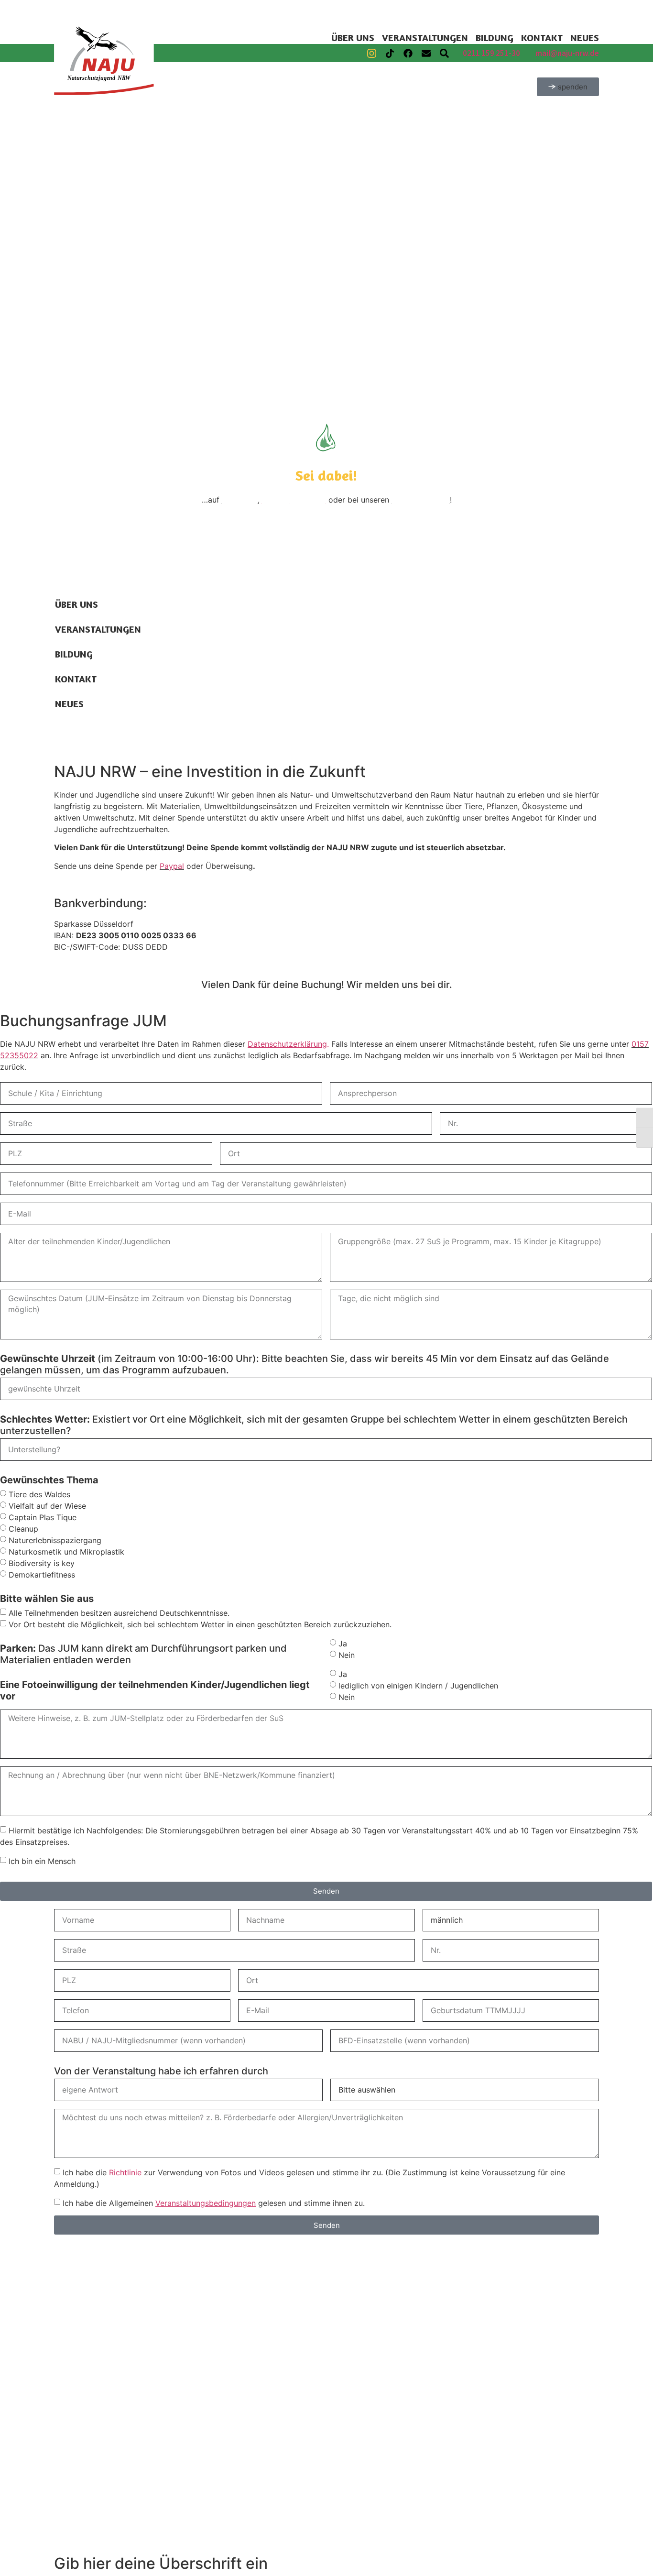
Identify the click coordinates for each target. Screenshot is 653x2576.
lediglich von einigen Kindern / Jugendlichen (418, 1685)
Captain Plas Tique (43, 1517)
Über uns (353, 38)
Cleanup (23, 1528)
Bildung (495, 38)
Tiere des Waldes (39, 1494)
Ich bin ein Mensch (42, 1861)
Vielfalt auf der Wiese (47, 1505)
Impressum (298, 556)
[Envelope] (426, 53)
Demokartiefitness (42, 1574)
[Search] (444, 53)
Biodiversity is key (42, 1563)
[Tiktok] (390, 53)
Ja (343, 1643)
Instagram (240, 500)
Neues (585, 38)
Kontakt (542, 38)
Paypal (172, 866)
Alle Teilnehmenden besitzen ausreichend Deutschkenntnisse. (119, 1612)
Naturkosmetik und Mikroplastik (66, 1551)
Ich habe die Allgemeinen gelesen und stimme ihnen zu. (214, 2203)
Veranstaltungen (425, 38)
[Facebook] (408, 53)
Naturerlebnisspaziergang (55, 1540)
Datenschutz (352, 556)
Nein (347, 1655)
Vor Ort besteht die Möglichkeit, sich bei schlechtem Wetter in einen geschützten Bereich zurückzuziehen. (200, 1624)
